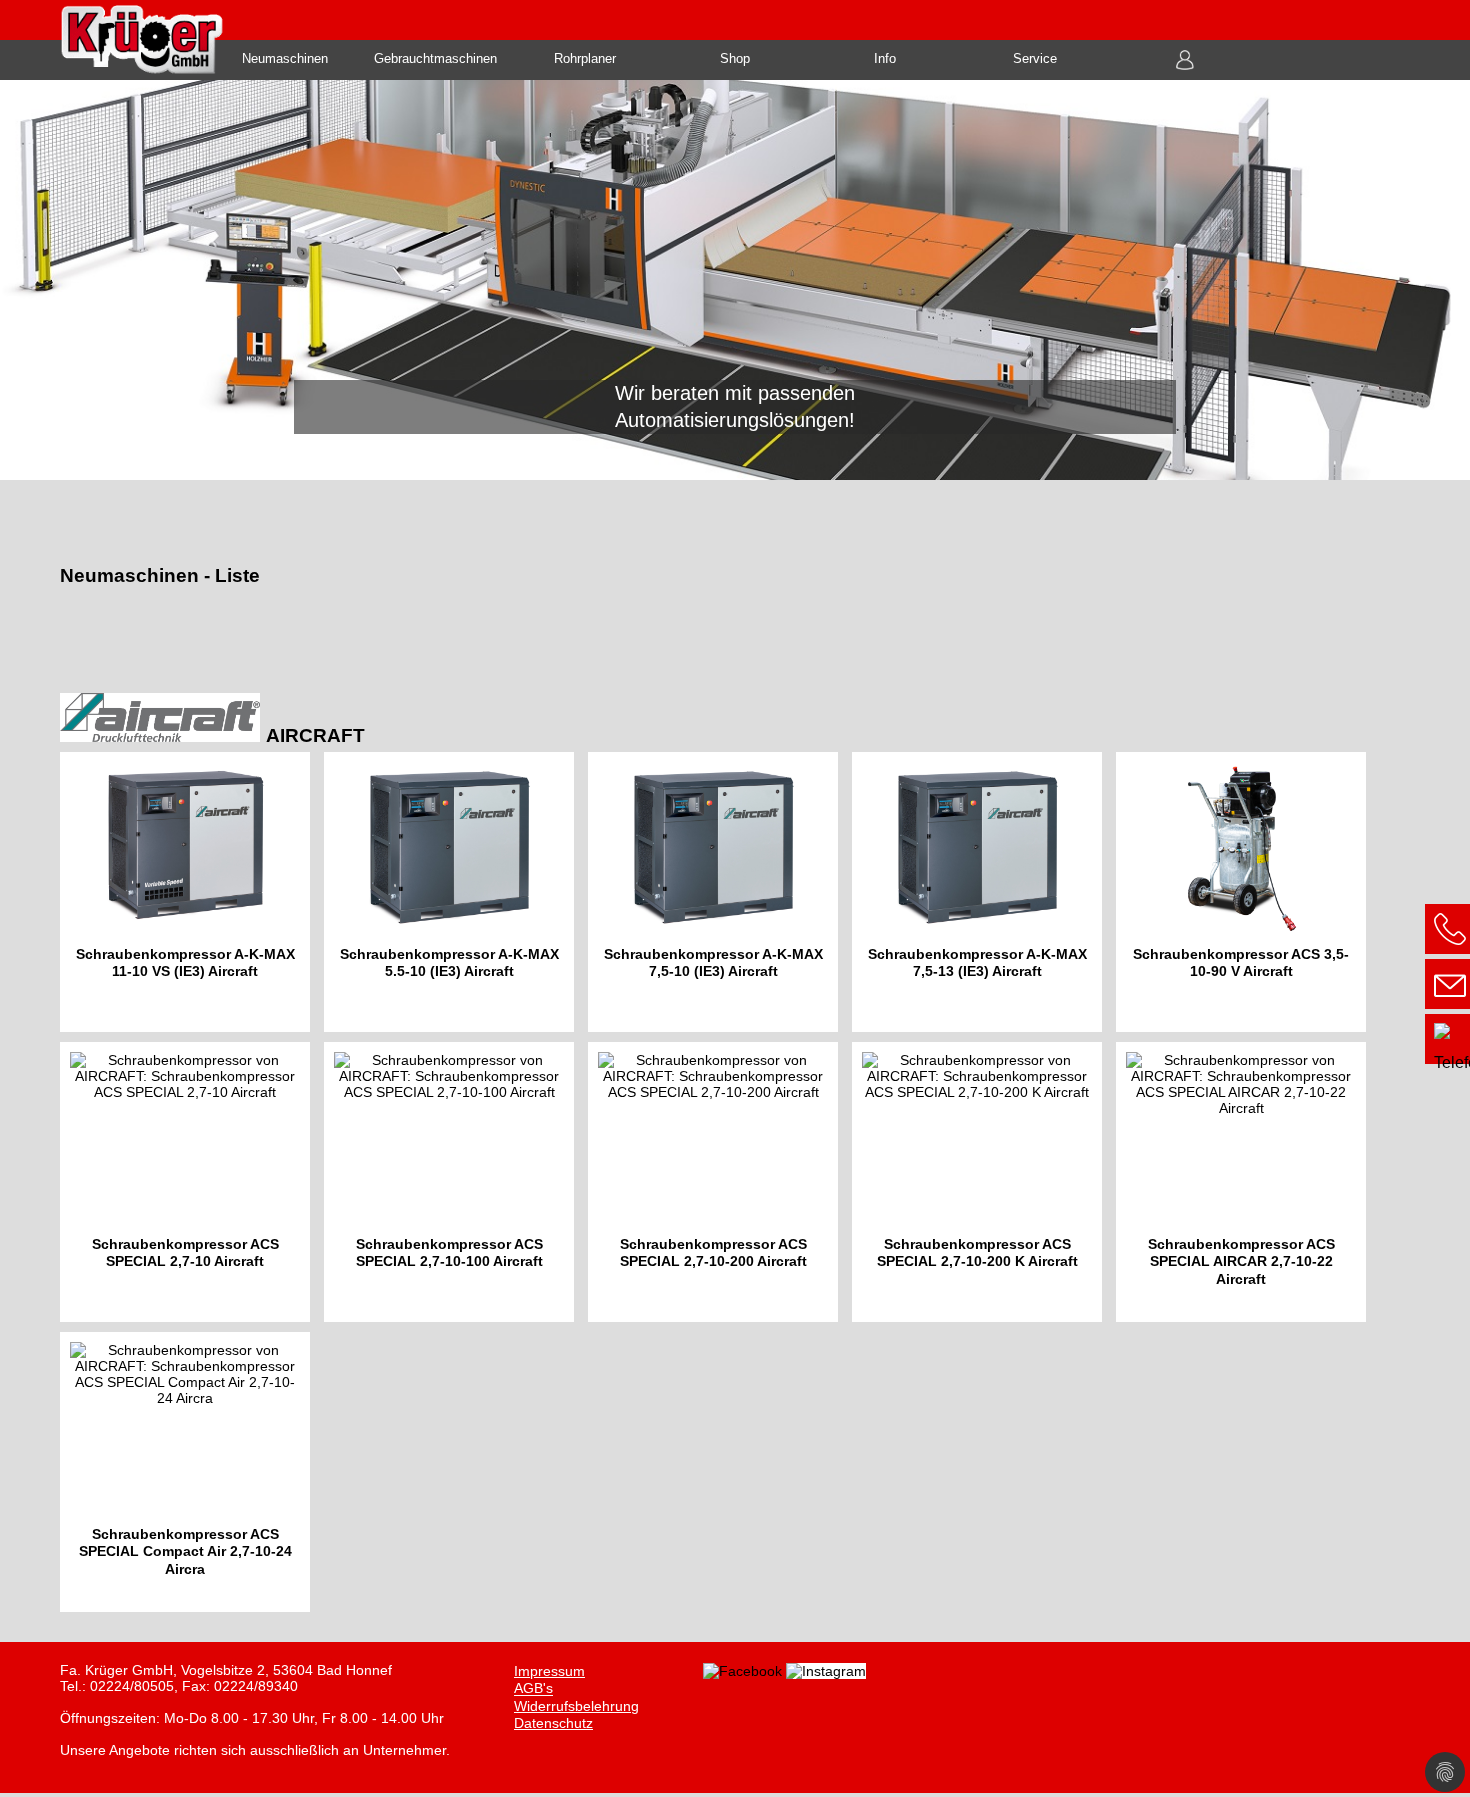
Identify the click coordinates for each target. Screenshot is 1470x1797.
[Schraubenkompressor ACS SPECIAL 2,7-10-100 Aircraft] (456, 1186)
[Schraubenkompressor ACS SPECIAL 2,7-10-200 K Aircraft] (984, 1186)
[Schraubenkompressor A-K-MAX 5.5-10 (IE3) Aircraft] (456, 896)
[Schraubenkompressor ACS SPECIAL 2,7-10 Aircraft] (192, 1186)
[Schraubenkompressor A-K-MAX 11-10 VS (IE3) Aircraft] (192, 896)
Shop (735, 58)
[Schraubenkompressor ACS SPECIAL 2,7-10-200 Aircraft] (720, 1186)
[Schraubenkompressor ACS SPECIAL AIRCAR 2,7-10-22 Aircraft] (1246, 1186)
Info (885, 58)
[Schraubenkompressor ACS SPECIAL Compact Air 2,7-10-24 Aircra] (190, 1476)
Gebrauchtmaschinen (435, 58)
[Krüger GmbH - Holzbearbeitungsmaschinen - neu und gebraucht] (735, 280)
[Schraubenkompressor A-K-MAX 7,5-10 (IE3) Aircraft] (720, 896)
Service (1035, 58)
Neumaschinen (285, 58)
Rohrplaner (585, 58)
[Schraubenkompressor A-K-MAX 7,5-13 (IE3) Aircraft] (984, 896)
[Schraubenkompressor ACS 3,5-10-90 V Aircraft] (1246, 896)
